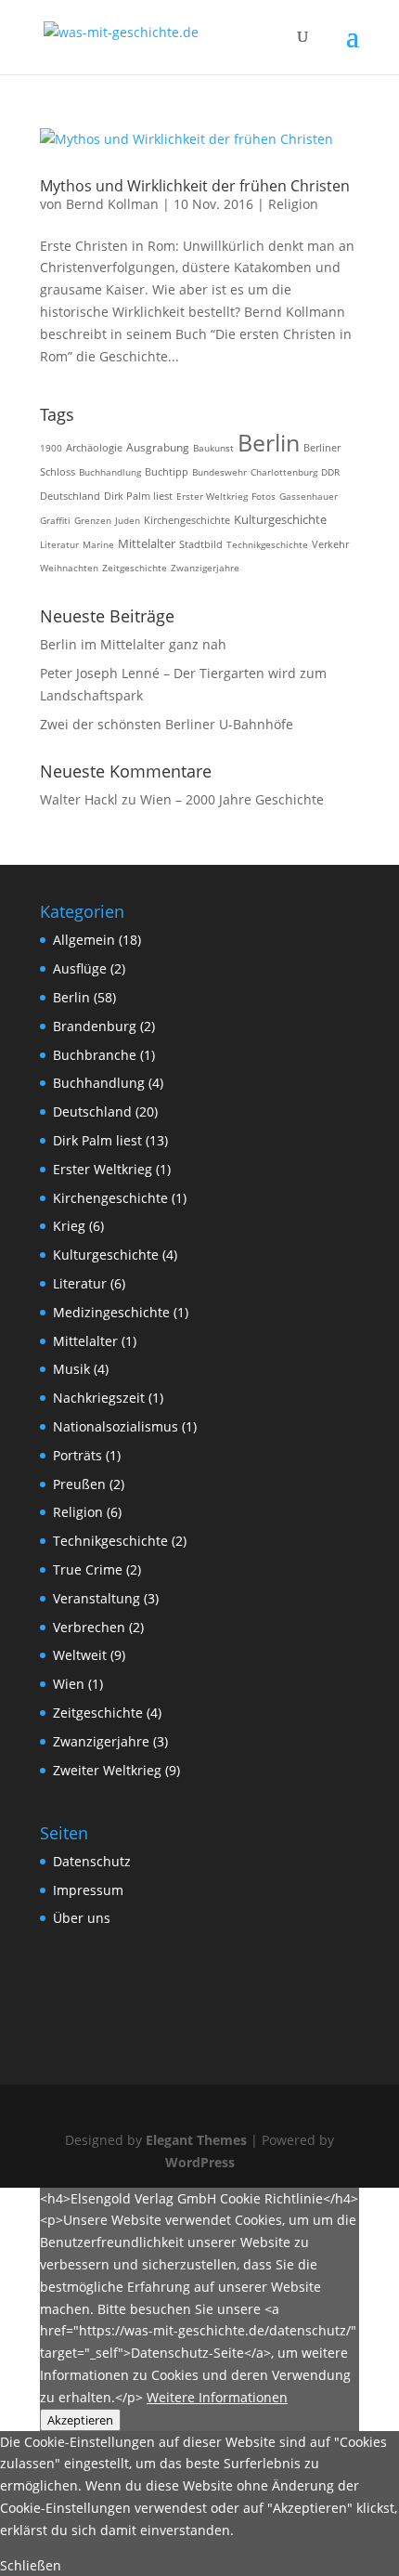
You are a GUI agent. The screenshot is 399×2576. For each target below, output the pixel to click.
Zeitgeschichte (135, 568)
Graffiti (55, 520)
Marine (98, 544)
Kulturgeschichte (280, 520)
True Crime (88, 1569)
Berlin (269, 442)
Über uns (82, 1918)
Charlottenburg (284, 472)
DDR (330, 472)
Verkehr (330, 544)
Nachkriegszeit (99, 1398)
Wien (69, 1684)
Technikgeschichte (267, 544)
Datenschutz (92, 1861)
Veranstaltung (97, 1598)
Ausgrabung (158, 447)
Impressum (88, 1890)
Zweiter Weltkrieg (107, 1770)
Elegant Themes (196, 2140)
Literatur (59, 544)
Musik (71, 1369)
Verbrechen (89, 1627)
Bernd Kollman (112, 204)
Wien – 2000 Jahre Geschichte (232, 799)
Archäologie (94, 447)
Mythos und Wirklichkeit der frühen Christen (195, 186)
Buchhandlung (110, 472)
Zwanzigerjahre (205, 568)
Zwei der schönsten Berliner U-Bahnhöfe (167, 724)
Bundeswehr (219, 472)
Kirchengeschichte (187, 520)
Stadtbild (201, 544)
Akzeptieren (80, 2420)
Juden (128, 520)
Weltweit (80, 1655)
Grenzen (93, 520)
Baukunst (213, 448)
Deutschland (70, 496)
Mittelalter (147, 544)
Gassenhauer (309, 496)
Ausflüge (80, 968)
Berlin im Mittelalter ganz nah (133, 644)
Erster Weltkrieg (212, 496)
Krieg (69, 1226)
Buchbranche (95, 1055)
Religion (293, 204)
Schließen (31, 2565)
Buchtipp (167, 472)
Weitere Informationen (217, 2397)
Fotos (264, 496)
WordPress (200, 2162)
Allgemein (84, 940)
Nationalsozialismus (116, 1426)
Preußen (79, 1484)
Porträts (77, 1455)
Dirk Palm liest (138, 496)
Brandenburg (95, 1026)
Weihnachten (69, 568)
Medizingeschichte (111, 1312)
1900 (51, 448)
